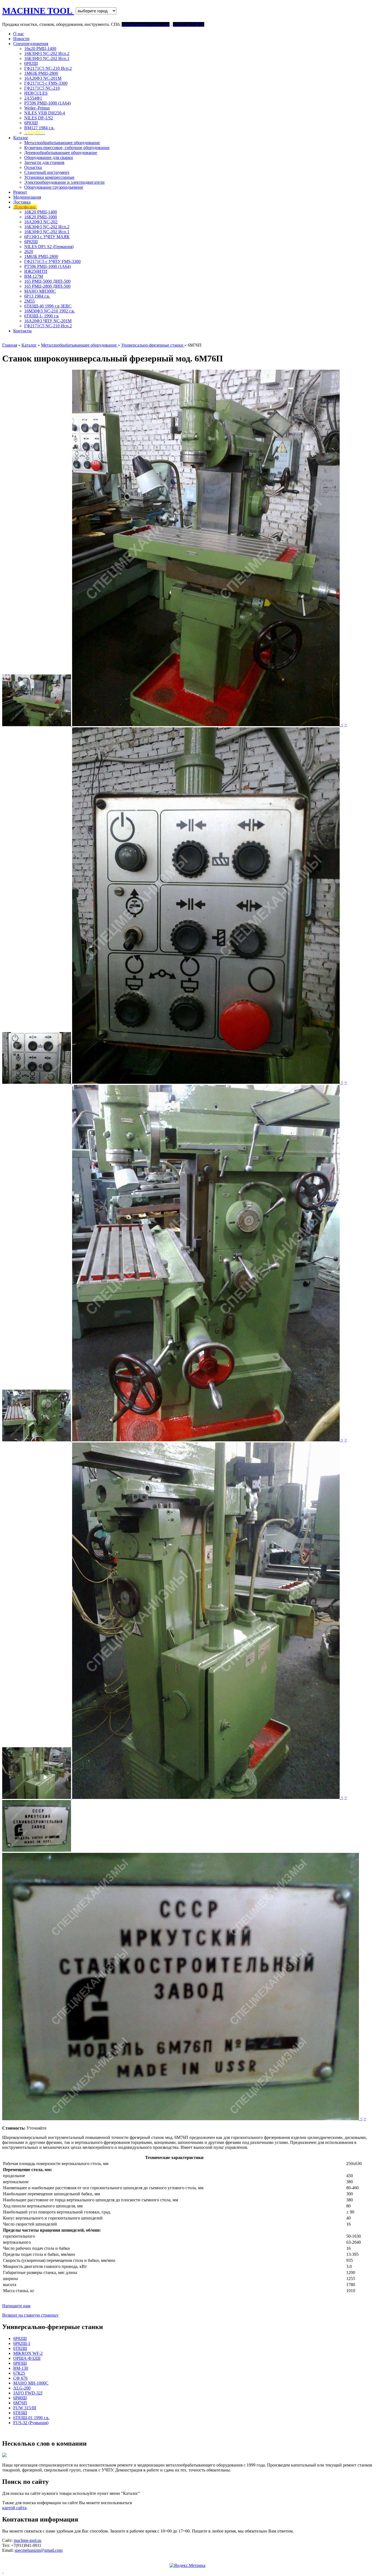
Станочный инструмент (47, 172)
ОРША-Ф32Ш (27, 2358)
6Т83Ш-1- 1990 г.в (41, 316)
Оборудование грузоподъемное (54, 187)
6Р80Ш (20, 2398)
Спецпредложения (31, 44)
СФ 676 (20, 2378)
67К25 (19, 2373)
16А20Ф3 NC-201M (43, 78)
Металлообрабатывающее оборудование (62, 143)
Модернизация (27, 197)
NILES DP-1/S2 (39, 118)
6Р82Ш (31, 63)
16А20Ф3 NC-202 (41, 222)
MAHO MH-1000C (31, 2383)
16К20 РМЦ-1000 (41, 217)
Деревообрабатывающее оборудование (61, 153)
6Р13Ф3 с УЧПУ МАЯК (47, 237)
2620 (29, 252)
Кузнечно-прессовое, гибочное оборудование (67, 148)
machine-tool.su (28, 2540)
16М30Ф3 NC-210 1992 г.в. (50, 311)
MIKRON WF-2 (28, 2353)
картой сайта (14, 2508)
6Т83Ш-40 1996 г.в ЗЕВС (48, 306)
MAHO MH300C (40, 291)
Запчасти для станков (44, 162)
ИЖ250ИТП (36, 271)
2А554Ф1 (33, 98)
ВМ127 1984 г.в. (39, 128)
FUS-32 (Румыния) (31, 2423)
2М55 (29, 301)
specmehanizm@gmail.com (39, 2550)
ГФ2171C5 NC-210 (42, 88)
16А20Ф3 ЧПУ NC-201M (48, 321)
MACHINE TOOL (38, 11)
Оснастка (33, 167)
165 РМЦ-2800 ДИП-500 (47, 286)
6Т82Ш (20, 2348)
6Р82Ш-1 (22, 2343)
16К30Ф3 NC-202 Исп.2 (47, 54)
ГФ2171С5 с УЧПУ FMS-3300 (52, 261)
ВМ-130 (21, 2368)
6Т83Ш (20, 2413)
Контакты (22, 331)
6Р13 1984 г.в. (37, 296)
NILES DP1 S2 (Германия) (49, 247)
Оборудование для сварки (49, 157)
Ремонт (20, 192)
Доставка (22, 202)
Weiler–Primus (37, 108)
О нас (19, 34)
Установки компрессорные (49, 177)
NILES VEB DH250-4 (45, 113)
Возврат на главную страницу (30, 2315)
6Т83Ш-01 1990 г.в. (31, 2418)
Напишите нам (16, 2306)
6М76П (20, 2403)
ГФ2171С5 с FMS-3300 (46, 83)
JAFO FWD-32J (28, 2393)
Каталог (21, 138)
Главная (10, 345)
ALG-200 (22, 2388)
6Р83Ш (31, 123)
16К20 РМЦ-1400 (41, 212)
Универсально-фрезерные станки (153, 345)
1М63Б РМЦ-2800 (41, 73)
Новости (21, 39)
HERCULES (36, 93)
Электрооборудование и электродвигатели (64, 182)
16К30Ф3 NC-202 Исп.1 (47, 58)
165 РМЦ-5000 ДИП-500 (47, 281)
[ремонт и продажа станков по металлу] (3, 2571)
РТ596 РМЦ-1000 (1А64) (47, 103)
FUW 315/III (25, 2408)
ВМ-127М (34, 276)
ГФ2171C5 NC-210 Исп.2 (48, 68)
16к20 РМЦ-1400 (40, 49)
